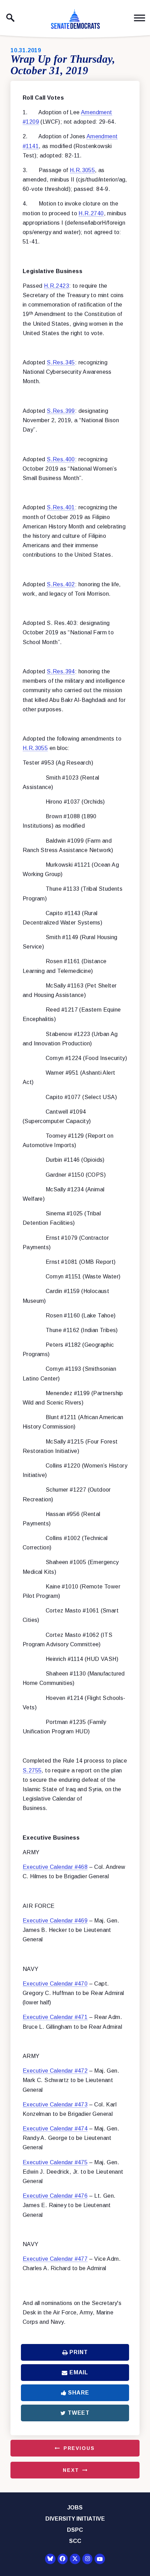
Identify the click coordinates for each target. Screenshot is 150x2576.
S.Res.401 (61, 507)
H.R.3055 (82, 170)
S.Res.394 (61, 671)
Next (71, 2470)
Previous (79, 2448)
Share (78, 2393)
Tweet (79, 2413)
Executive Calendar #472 (55, 2071)
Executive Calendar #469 (55, 1921)
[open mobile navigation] (140, 18)
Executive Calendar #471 (55, 2017)
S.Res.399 (61, 411)
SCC (75, 2541)
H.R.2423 (57, 286)
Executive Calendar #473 (55, 2105)
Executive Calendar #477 (55, 2259)
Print (78, 2352)
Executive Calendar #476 (55, 2196)
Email (79, 2372)
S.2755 (32, 1770)
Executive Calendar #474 (55, 2129)
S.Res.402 (61, 584)
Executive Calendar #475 (55, 2162)
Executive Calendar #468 (55, 1867)
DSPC (75, 2530)
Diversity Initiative (75, 2519)
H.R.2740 (91, 213)
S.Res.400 (61, 459)
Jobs (75, 2508)
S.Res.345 (61, 362)
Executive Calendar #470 (55, 1984)
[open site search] (10, 18)
